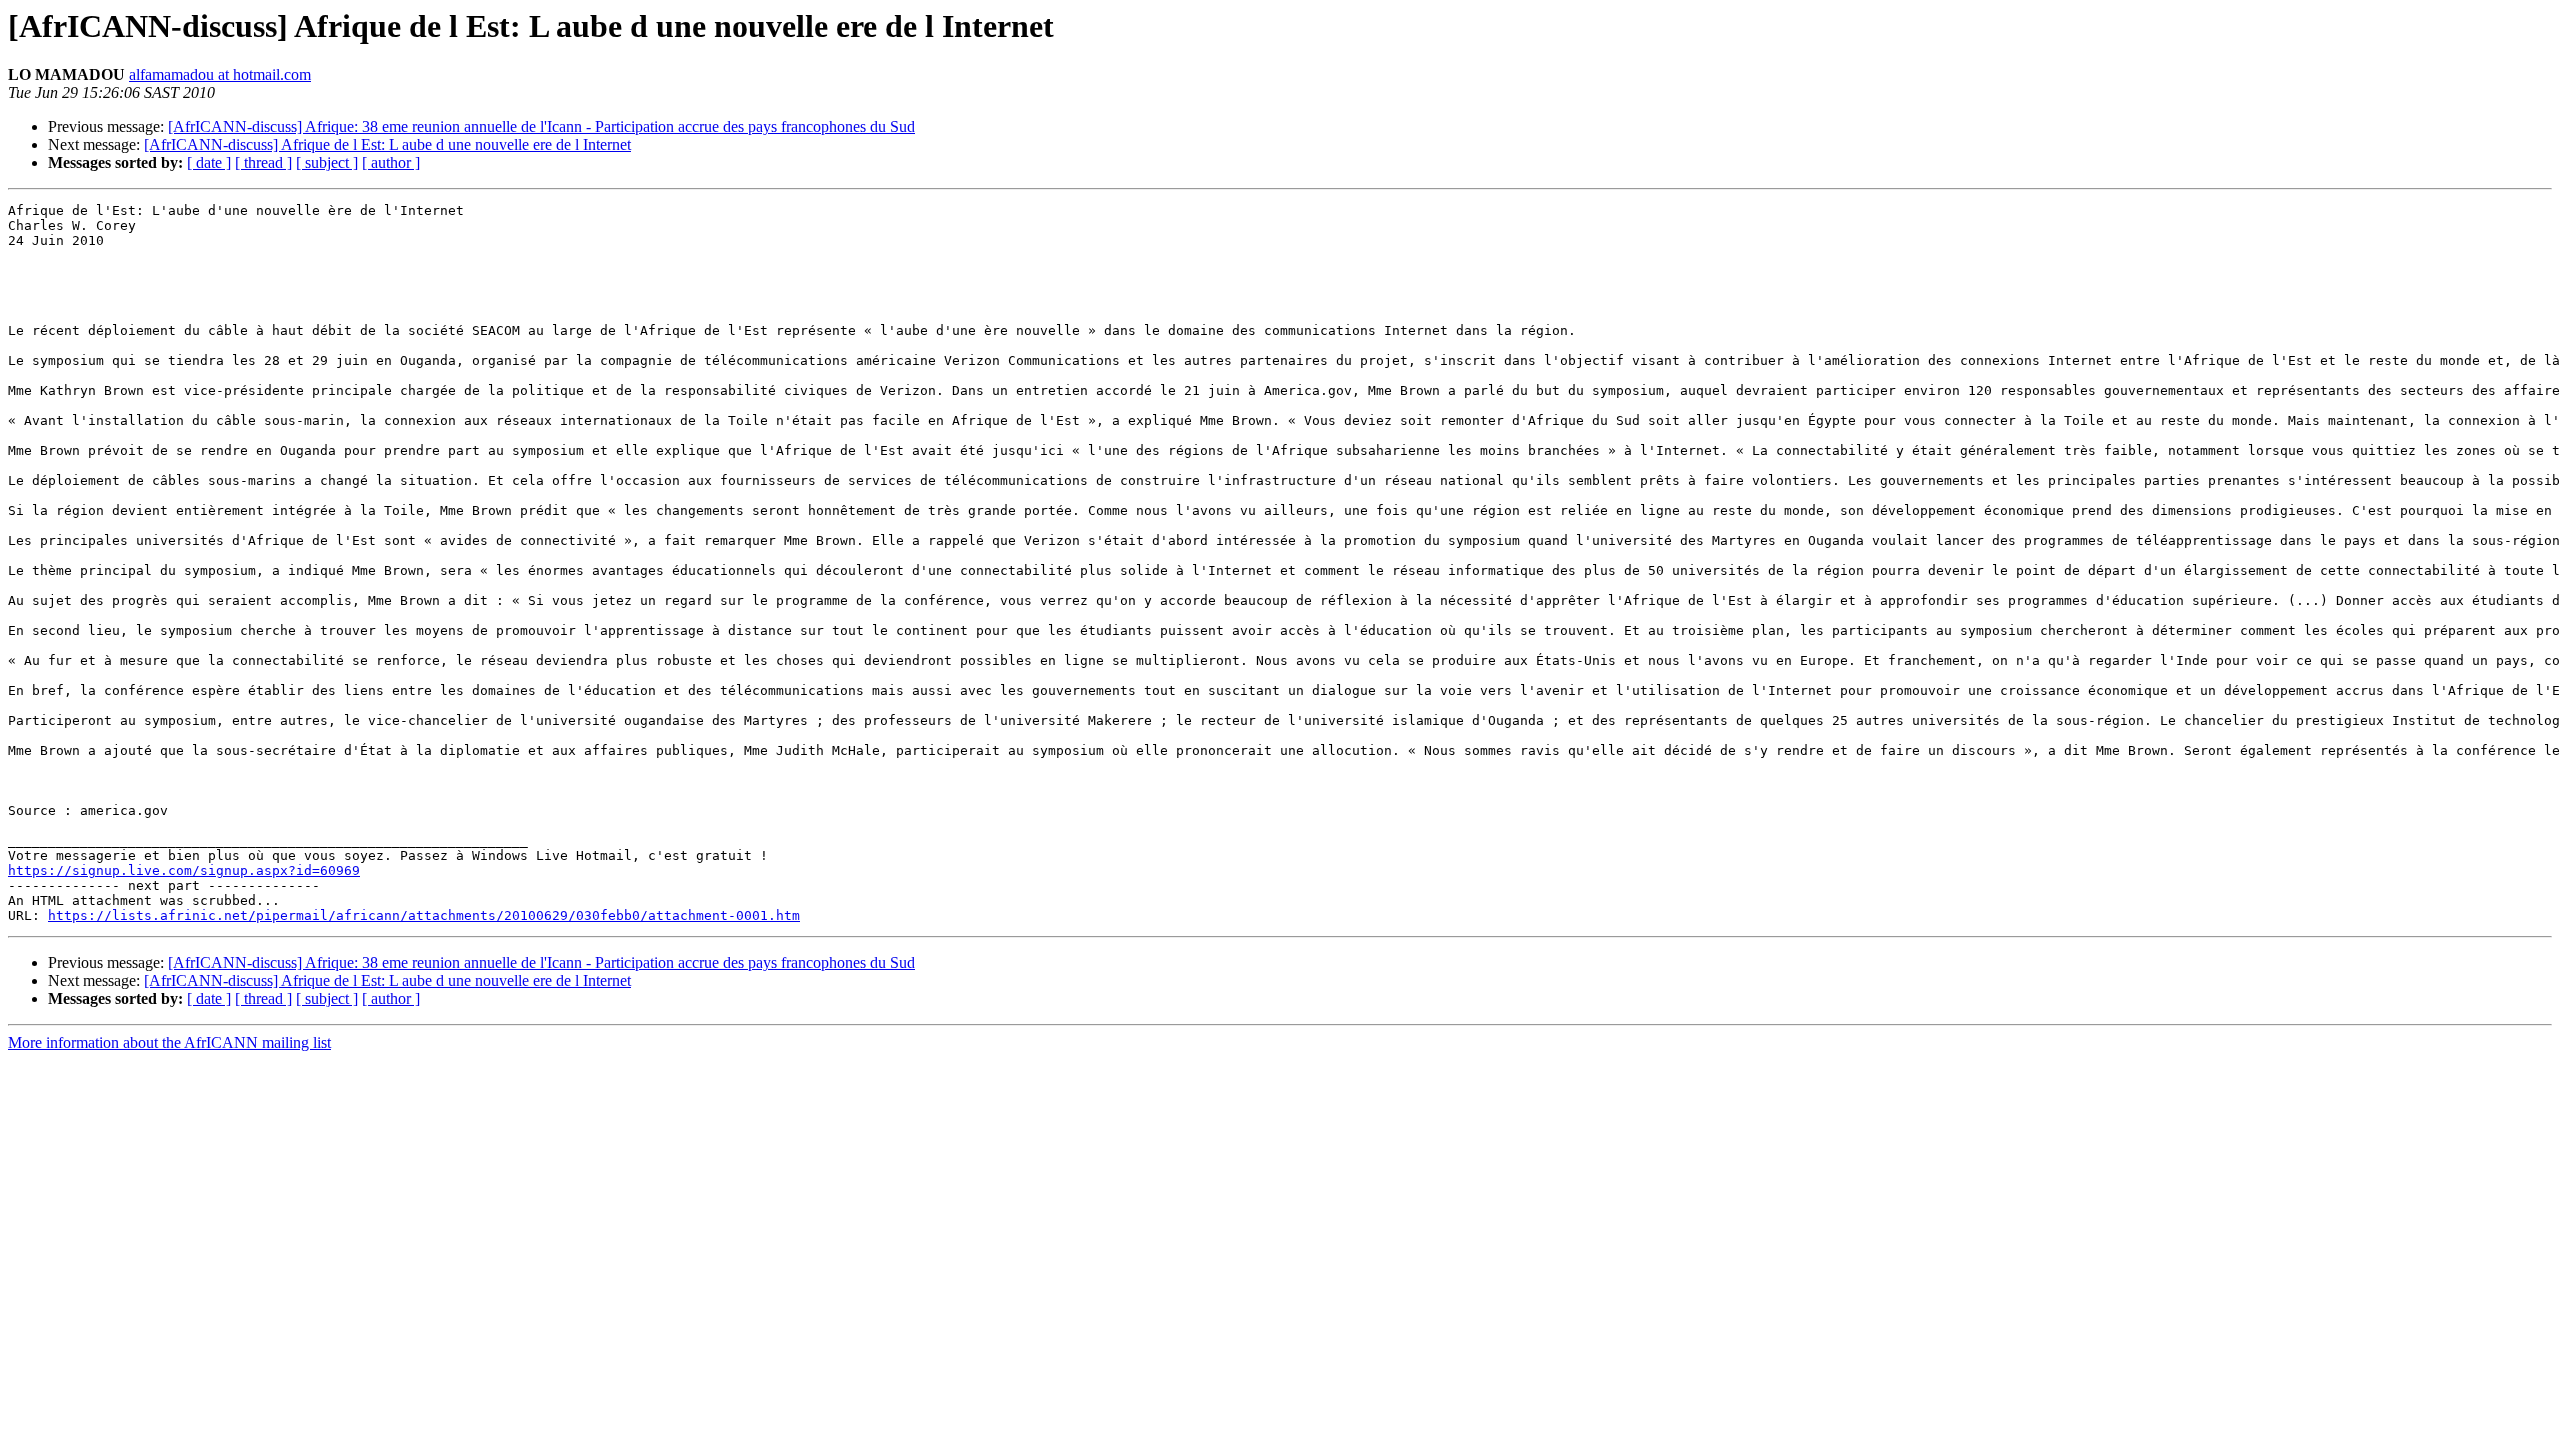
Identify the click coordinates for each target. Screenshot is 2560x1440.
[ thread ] (263, 162)
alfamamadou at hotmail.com (220, 74)
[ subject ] (327, 162)
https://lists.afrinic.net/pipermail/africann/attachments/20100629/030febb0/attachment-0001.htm (424, 915)
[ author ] (391, 162)
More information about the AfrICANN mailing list (169, 1042)
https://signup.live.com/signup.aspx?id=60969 (184, 870)
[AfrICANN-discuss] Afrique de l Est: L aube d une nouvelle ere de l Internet (387, 144)
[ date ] (209, 162)
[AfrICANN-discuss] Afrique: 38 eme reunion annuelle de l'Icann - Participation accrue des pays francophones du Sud (541, 126)
